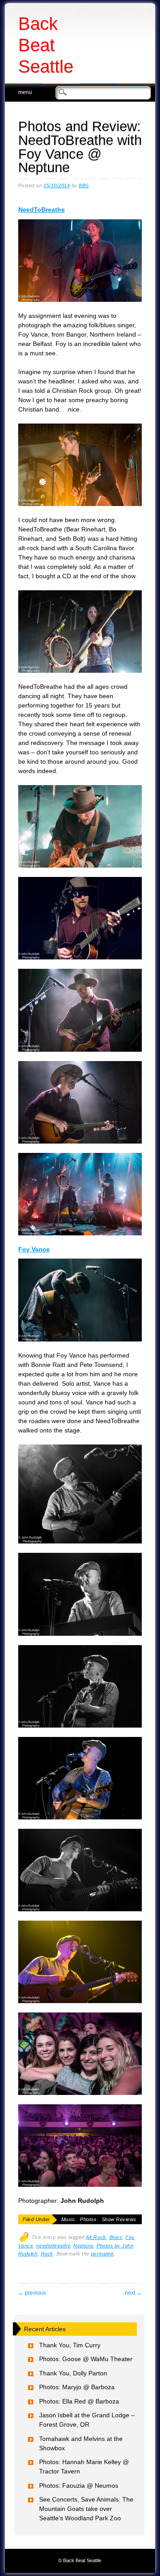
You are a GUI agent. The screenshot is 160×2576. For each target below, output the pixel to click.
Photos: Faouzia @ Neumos (79, 2485)
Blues (116, 2237)
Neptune (83, 2246)
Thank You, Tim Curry (70, 2345)
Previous (32, 2293)
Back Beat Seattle (46, 45)
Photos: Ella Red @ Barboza (79, 2401)
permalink (103, 2254)
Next (133, 2293)
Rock (47, 2254)
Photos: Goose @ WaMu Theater (86, 2359)
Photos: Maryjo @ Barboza (77, 2387)
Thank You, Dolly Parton (73, 2373)
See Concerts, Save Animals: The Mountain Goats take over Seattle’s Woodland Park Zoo (86, 2509)
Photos (88, 2219)
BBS (84, 185)
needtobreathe (53, 2246)
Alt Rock (96, 2237)
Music (68, 2219)
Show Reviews (119, 2219)
